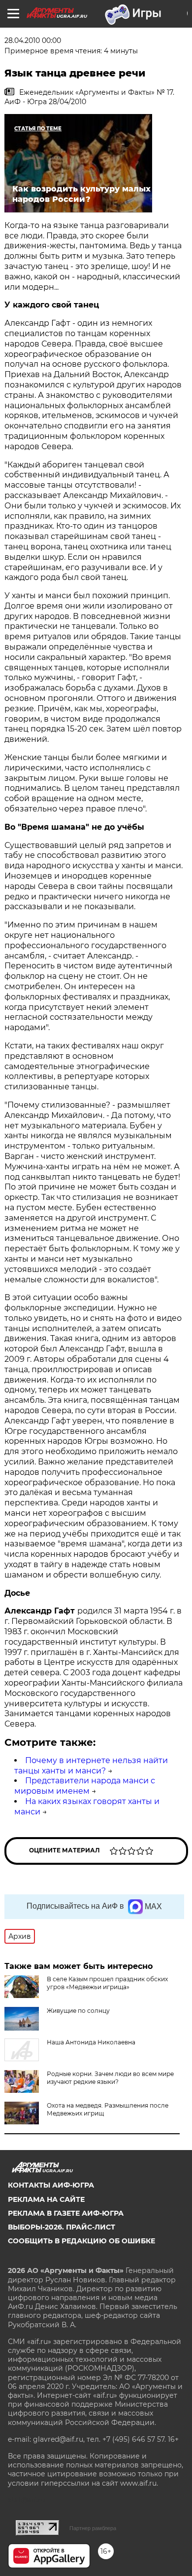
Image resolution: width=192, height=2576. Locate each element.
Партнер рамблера (93, 2528)
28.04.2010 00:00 (33, 40)
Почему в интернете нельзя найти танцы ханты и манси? (91, 1766)
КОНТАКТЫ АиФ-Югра (51, 2185)
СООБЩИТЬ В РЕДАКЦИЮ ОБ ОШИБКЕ (81, 2241)
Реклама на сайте (46, 2199)
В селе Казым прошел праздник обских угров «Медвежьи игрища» (107, 1983)
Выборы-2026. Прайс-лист (62, 2227)
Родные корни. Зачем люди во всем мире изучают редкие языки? (110, 2078)
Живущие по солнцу (78, 2011)
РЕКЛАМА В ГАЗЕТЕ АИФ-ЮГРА (66, 2213)
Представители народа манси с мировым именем (85, 1786)
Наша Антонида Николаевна (91, 2042)
